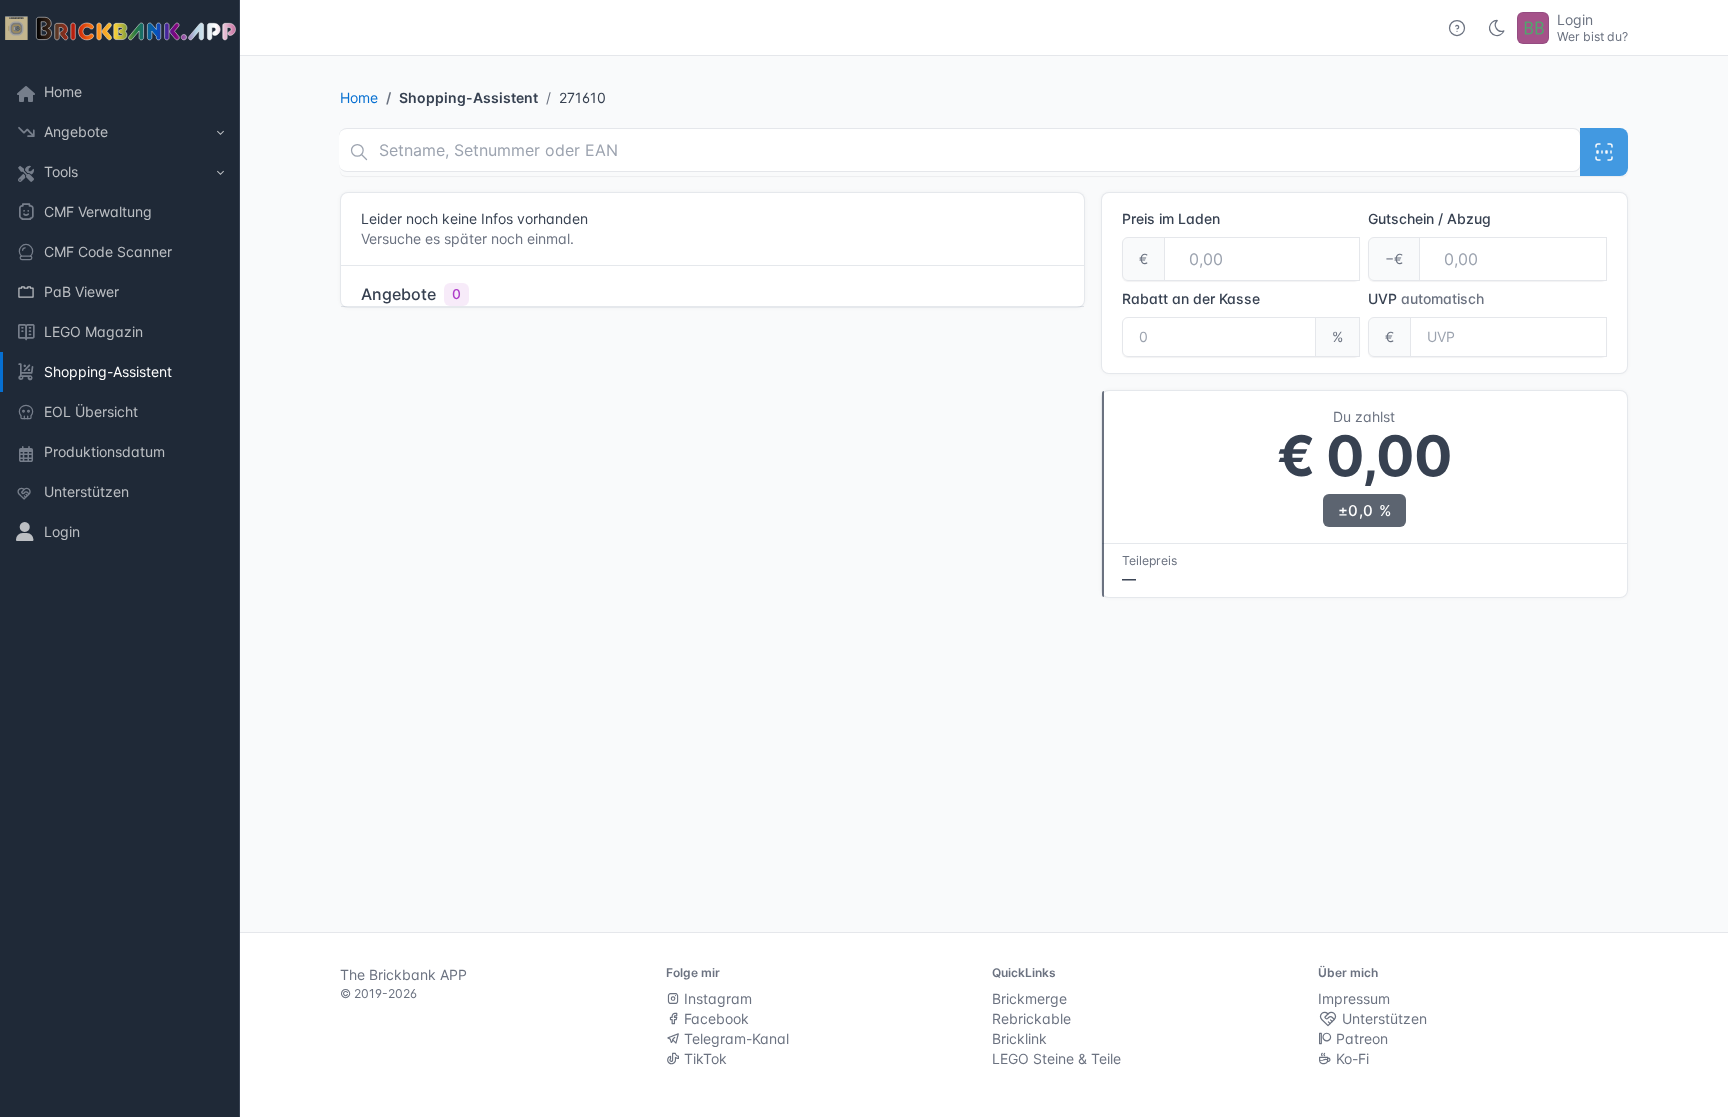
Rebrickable (1031, 1018)
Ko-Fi (1350, 1058)
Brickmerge (1029, 998)
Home (359, 97)
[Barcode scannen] (1604, 152)
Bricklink (1019, 1038)
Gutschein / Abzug (1429, 218)
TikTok (703, 1058)
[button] (120, 132)
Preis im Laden (1171, 218)
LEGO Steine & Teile (1056, 1058)
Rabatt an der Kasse (1191, 298)
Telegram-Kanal (734, 1038)
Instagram (716, 998)
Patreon (1360, 1038)
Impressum (1354, 998)
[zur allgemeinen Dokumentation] (1457, 28)
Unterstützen (1382, 1018)
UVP (1426, 298)
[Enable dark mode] (1497, 28)
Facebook (714, 1018)
